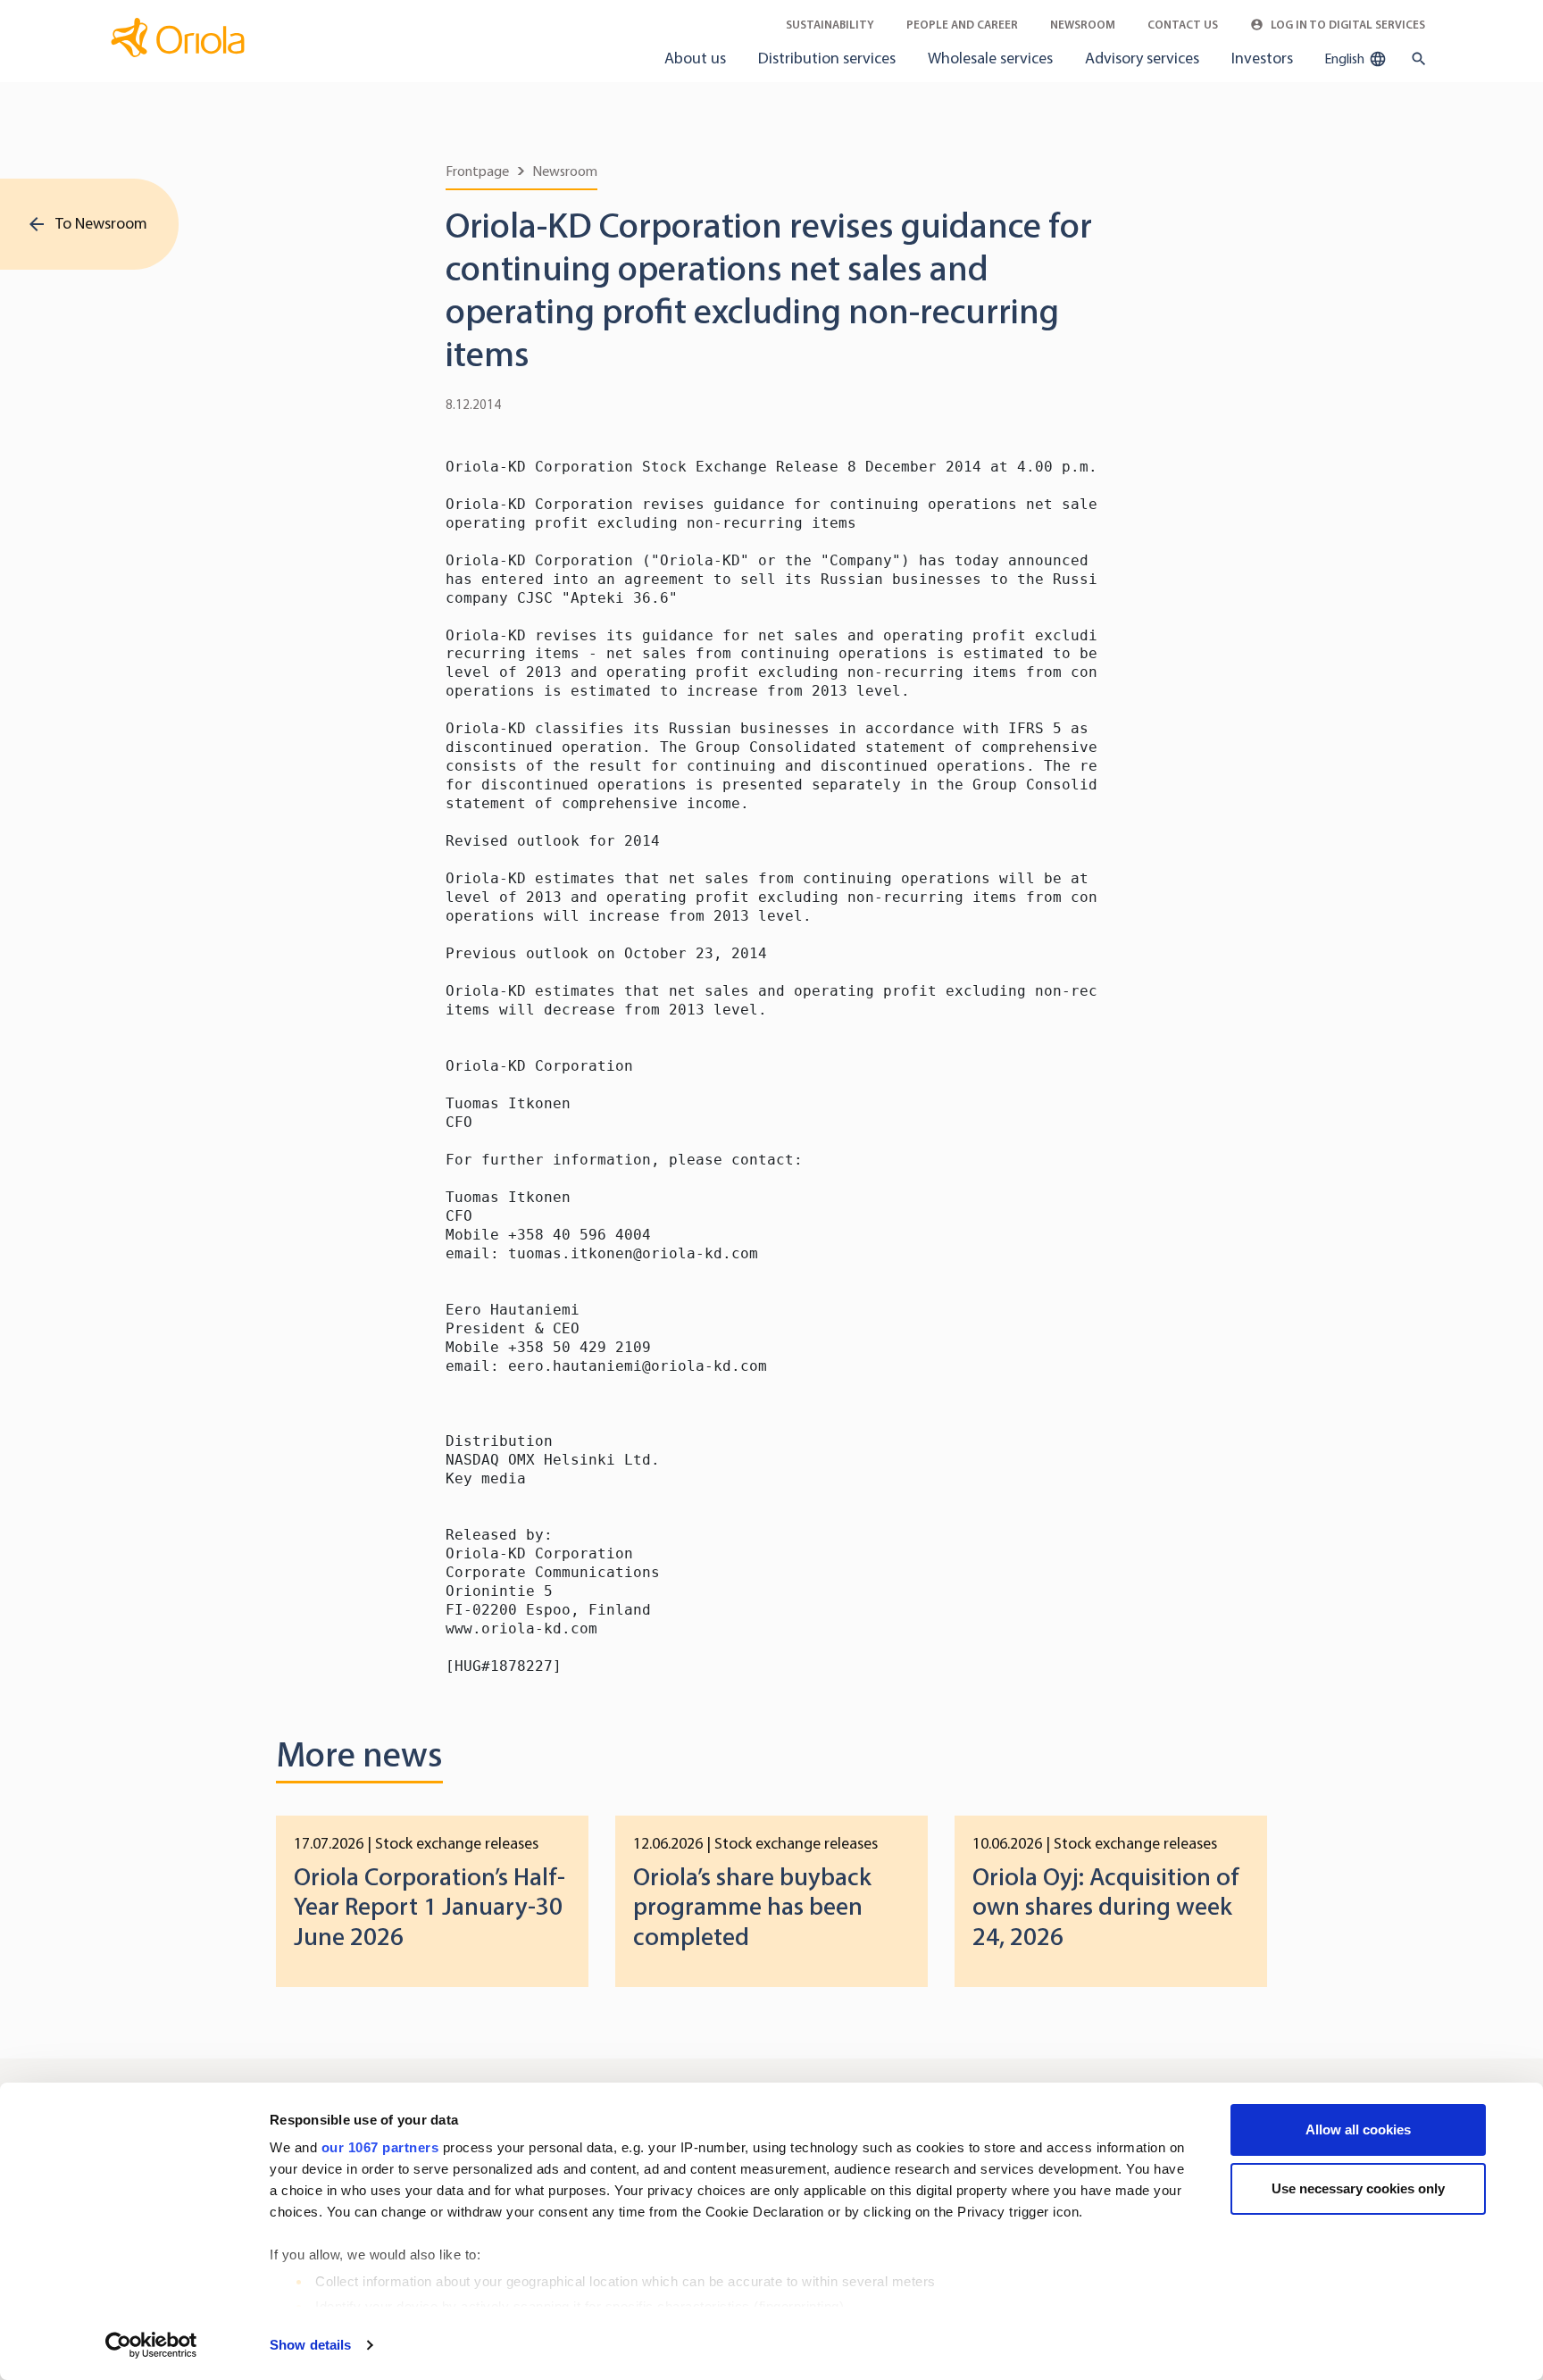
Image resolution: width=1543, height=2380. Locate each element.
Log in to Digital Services (1347, 25)
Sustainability (830, 25)
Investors (1262, 58)
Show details (310, 2345)
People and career (962, 25)
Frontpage (477, 171)
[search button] (1415, 59)
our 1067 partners (380, 2147)
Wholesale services (990, 58)
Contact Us (1183, 25)
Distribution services (827, 58)
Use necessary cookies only (1358, 2188)
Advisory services (1142, 58)
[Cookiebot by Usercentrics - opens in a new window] (151, 2345)
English (1346, 58)
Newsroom (1083, 25)
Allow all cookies (1358, 2129)
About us (695, 58)
